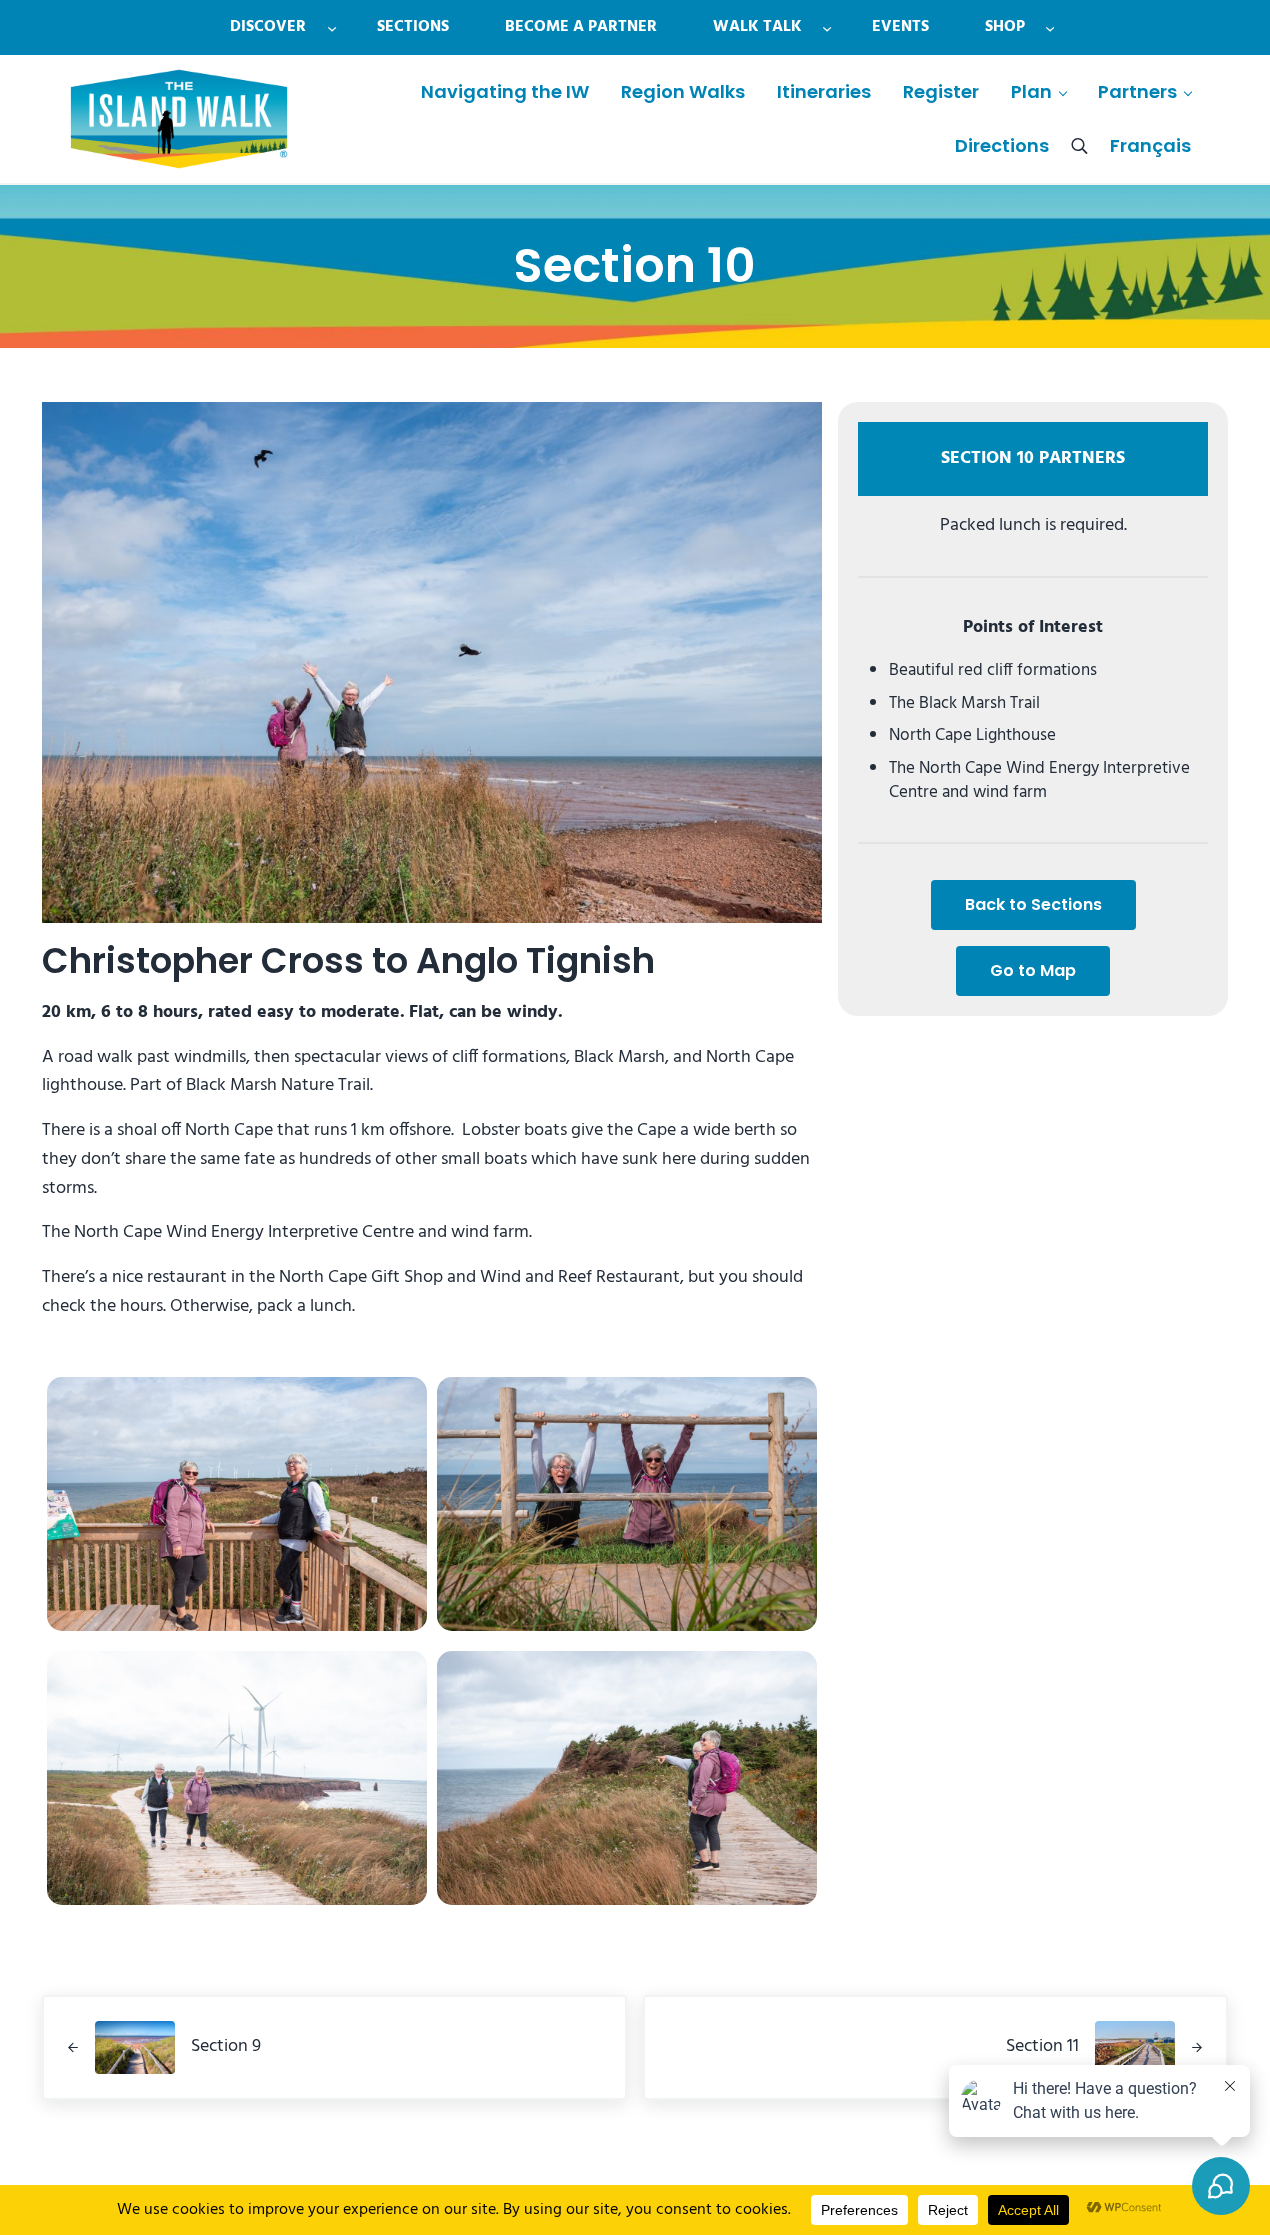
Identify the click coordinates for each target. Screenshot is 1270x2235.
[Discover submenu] (332, 27)
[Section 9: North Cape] (237, 1504)
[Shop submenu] (1050, 27)
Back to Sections (1033, 904)
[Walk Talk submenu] (827, 27)
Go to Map (1033, 970)
